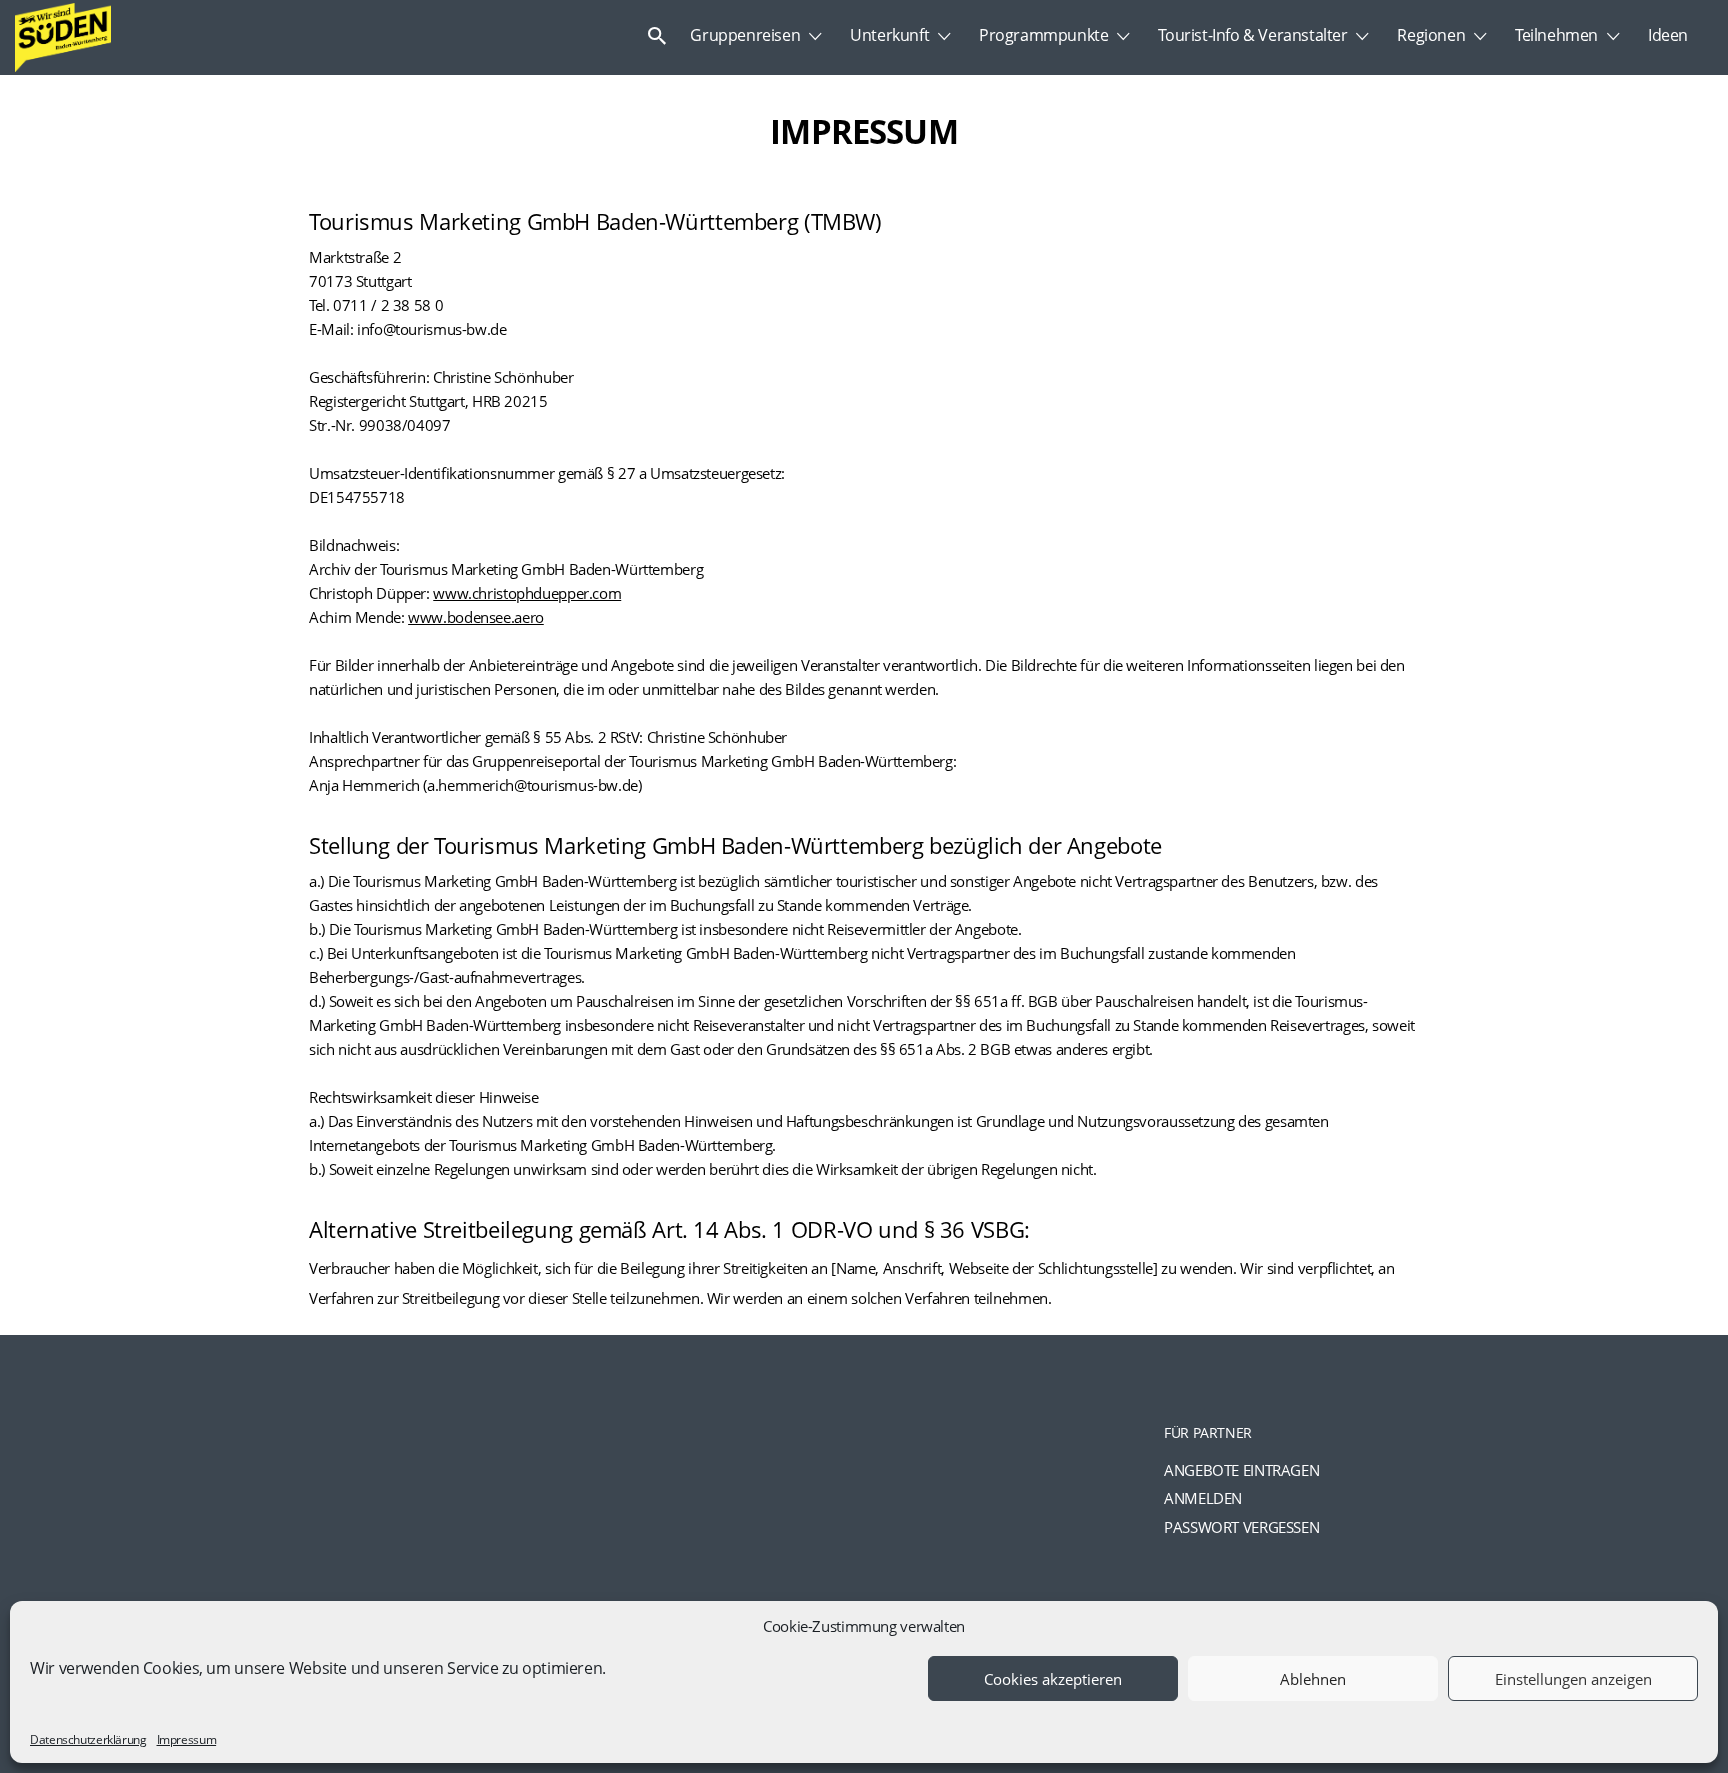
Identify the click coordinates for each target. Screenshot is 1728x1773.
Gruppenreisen (745, 35)
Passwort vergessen (1241, 1527)
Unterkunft (889, 35)
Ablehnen (1313, 1679)
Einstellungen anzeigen (1573, 1679)
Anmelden (1203, 1498)
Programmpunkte (1043, 35)
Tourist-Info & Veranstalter (1252, 35)
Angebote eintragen (1241, 1470)
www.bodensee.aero (476, 617)
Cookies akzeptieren (1053, 1679)
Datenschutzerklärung (88, 1739)
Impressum (187, 1739)
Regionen (1431, 35)
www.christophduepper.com (527, 593)
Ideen (1668, 35)
